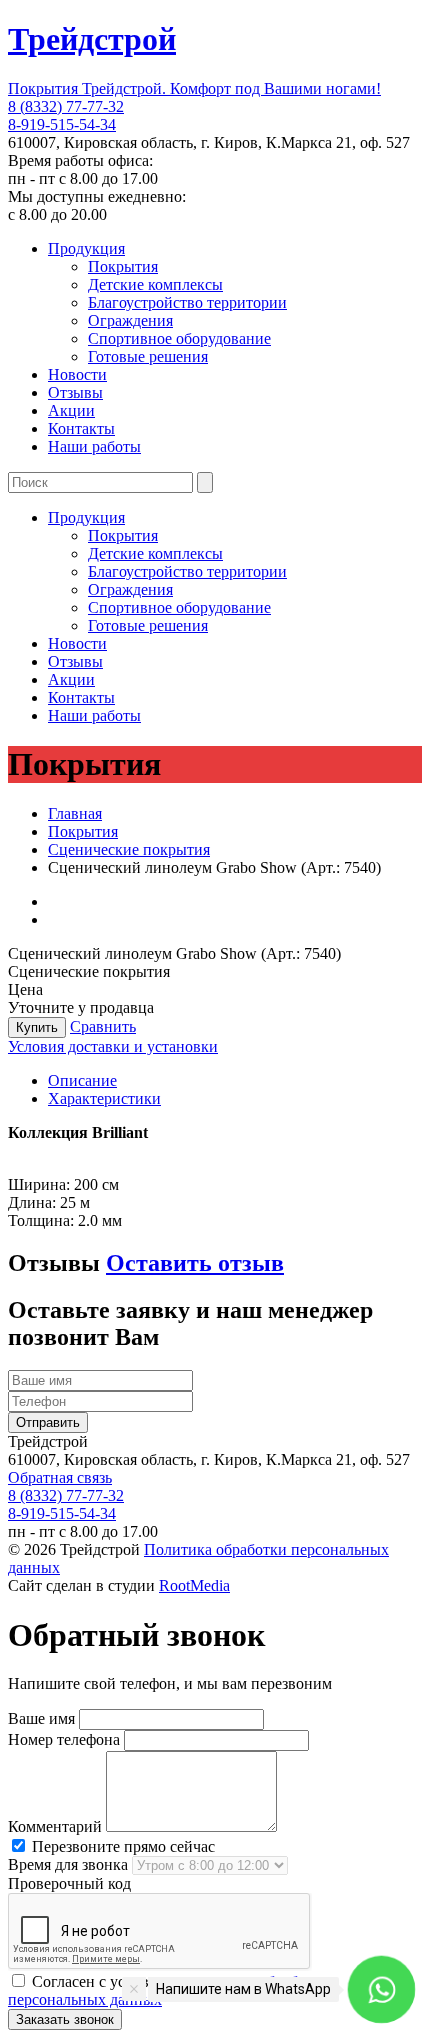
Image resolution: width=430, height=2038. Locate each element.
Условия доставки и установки (113, 1046)
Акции (71, 410)
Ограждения (130, 320)
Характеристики (104, 1098)
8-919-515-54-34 (62, 124)
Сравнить (103, 1026)
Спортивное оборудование (179, 338)
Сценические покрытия (129, 849)
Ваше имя (41, 1718)
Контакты (81, 428)
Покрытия (123, 266)
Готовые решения (148, 356)
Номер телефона (64, 1739)
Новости (77, 374)
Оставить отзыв (195, 1263)
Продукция (86, 248)
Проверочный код (69, 1883)
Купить (37, 1027)
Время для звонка (68, 1864)
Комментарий (55, 1826)
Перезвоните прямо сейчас (121, 1846)
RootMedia (194, 1585)
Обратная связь (60, 1477)
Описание (82, 1080)
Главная (75, 813)
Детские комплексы (155, 284)
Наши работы (94, 446)
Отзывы (75, 392)
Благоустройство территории (187, 302)
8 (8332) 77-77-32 (66, 106)
